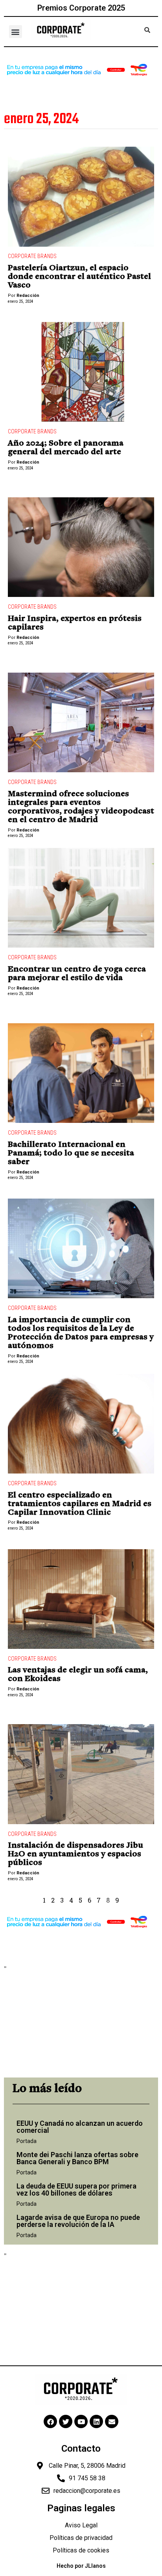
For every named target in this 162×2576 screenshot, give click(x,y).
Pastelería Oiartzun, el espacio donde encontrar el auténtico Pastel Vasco (79, 277)
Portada (27, 2141)
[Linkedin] (96, 2421)
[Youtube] (81, 2421)
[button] (16, 32)
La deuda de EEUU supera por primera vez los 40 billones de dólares (76, 2189)
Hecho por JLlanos (81, 2566)
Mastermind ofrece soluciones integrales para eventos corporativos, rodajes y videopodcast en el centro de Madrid (81, 807)
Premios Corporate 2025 (81, 8)
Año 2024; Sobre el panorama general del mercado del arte (66, 448)
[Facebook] (50, 2421)
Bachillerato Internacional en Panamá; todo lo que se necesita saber (71, 1153)
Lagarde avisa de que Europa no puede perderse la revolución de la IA (78, 2221)
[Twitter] (66, 2421)
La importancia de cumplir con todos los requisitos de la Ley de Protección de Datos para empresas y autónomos (81, 1333)
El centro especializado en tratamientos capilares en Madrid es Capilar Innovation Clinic (80, 1504)
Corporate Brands (32, 256)
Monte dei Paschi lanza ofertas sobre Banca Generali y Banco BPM (77, 2158)
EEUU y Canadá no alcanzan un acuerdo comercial (80, 2127)
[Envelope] (112, 2421)
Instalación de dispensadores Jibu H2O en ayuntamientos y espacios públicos (75, 1854)
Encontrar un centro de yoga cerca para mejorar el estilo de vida (77, 974)
